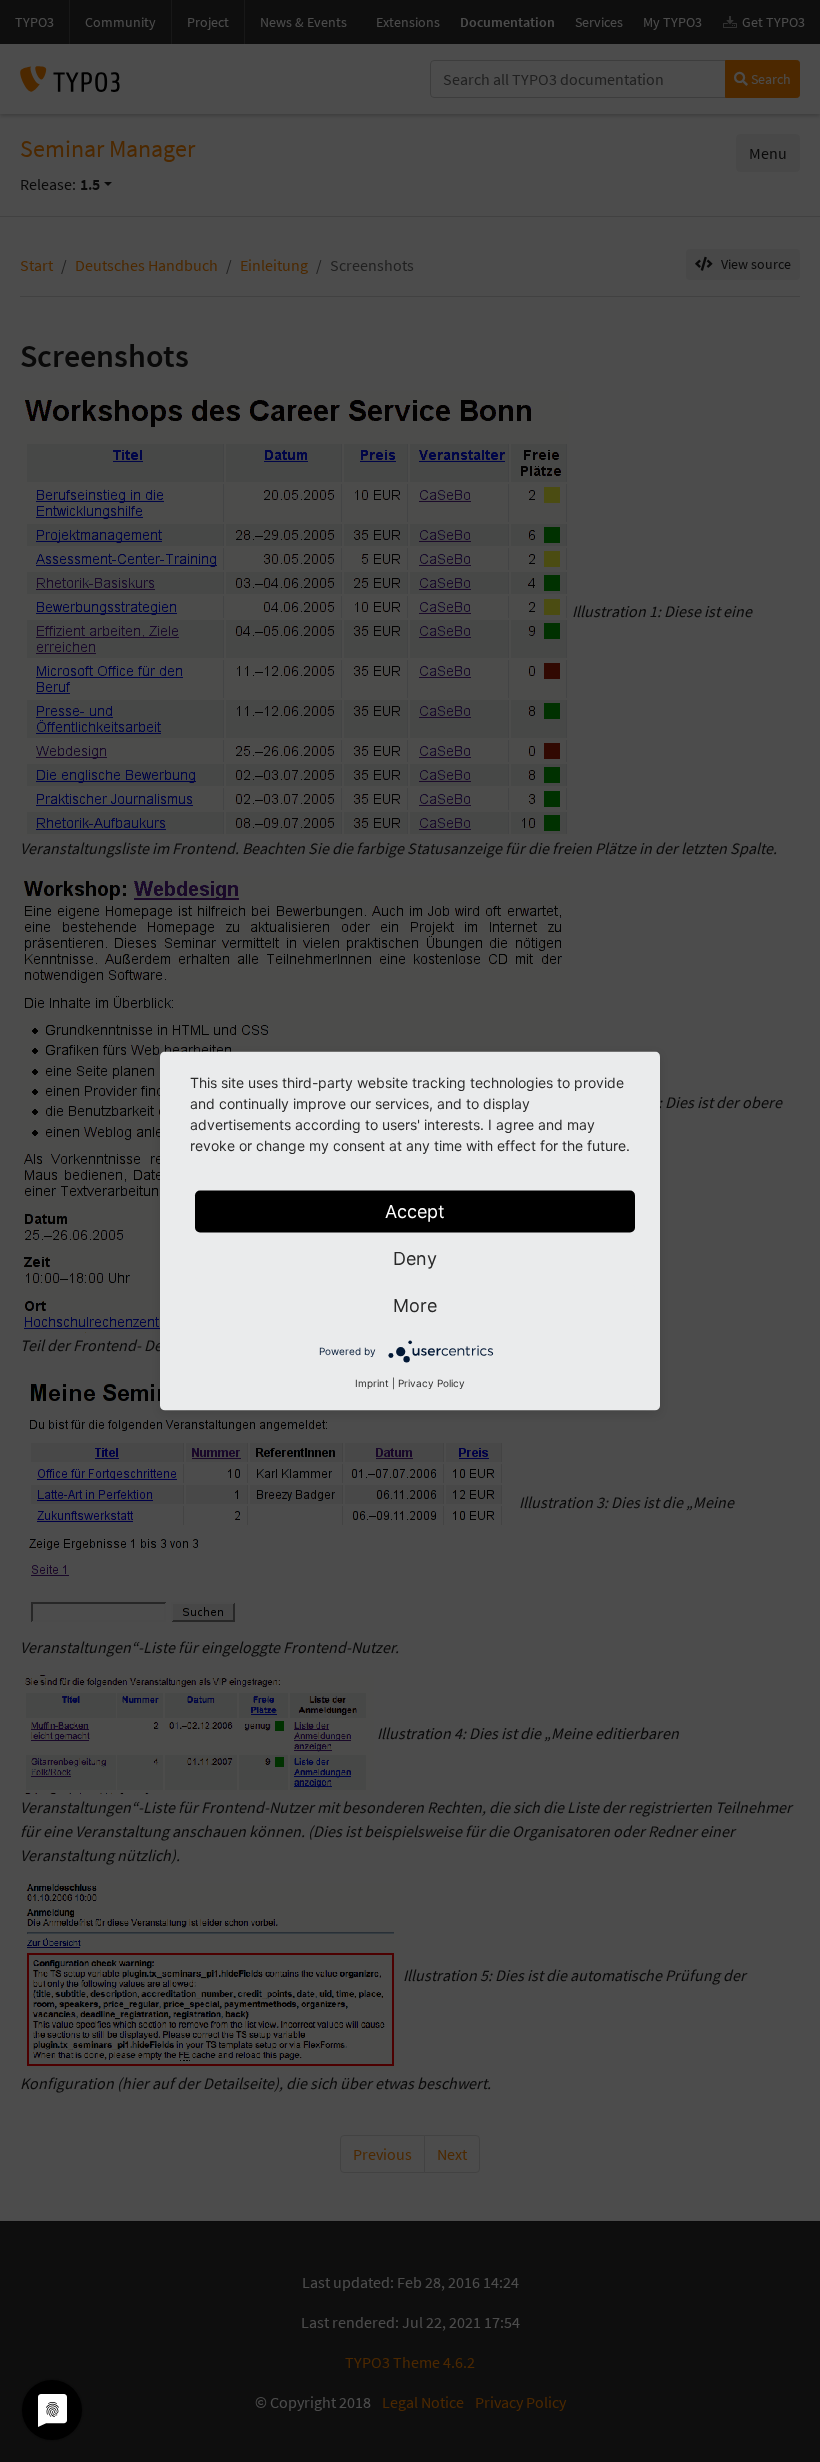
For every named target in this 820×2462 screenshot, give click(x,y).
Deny (415, 1258)
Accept (415, 1211)
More (415, 1305)
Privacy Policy (431, 1383)
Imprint (372, 1383)
